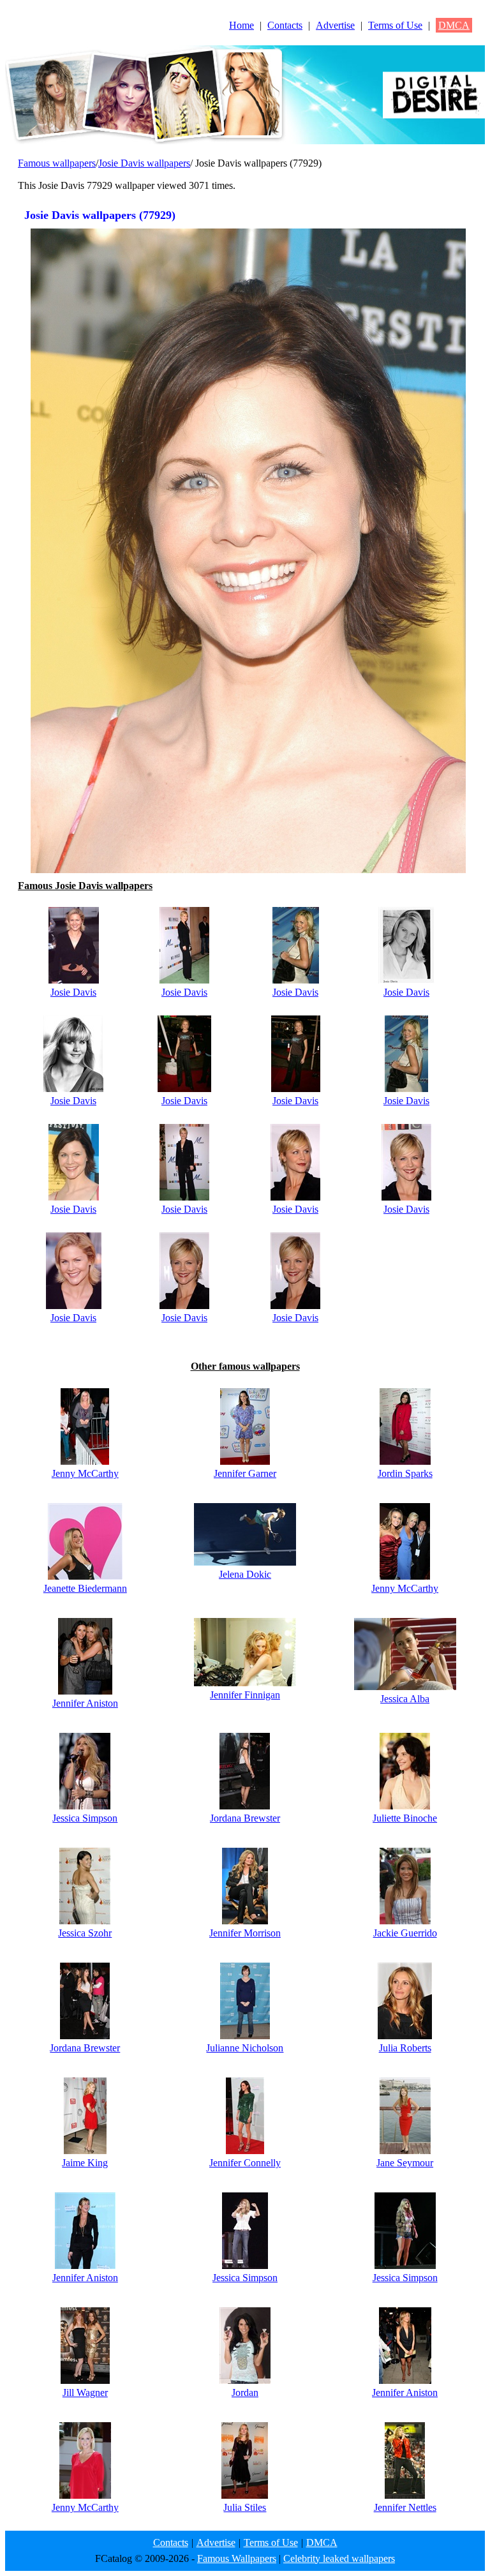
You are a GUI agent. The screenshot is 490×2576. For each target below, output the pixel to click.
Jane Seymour (405, 2163)
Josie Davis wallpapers (144, 163)
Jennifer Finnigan (245, 1695)
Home (241, 25)
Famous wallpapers (57, 163)
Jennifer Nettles (405, 2507)
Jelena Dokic (245, 1574)
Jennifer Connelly (245, 2163)
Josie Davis (73, 992)
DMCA (454, 25)
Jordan (245, 2393)
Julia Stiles (245, 2507)
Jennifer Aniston (85, 1703)
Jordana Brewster (245, 1818)
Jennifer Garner (245, 1473)
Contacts (285, 25)
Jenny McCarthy (85, 1473)
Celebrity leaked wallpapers (339, 2558)
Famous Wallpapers (237, 2558)
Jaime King (85, 2163)
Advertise (335, 25)
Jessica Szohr (85, 1933)
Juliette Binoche (405, 1818)
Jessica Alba (405, 1699)
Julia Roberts (405, 2048)
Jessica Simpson (85, 1818)
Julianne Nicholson (245, 2048)
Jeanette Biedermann (85, 1588)
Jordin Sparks (405, 1473)
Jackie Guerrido (405, 1933)
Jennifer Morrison (245, 1933)
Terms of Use (395, 25)
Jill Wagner (85, 2393)
